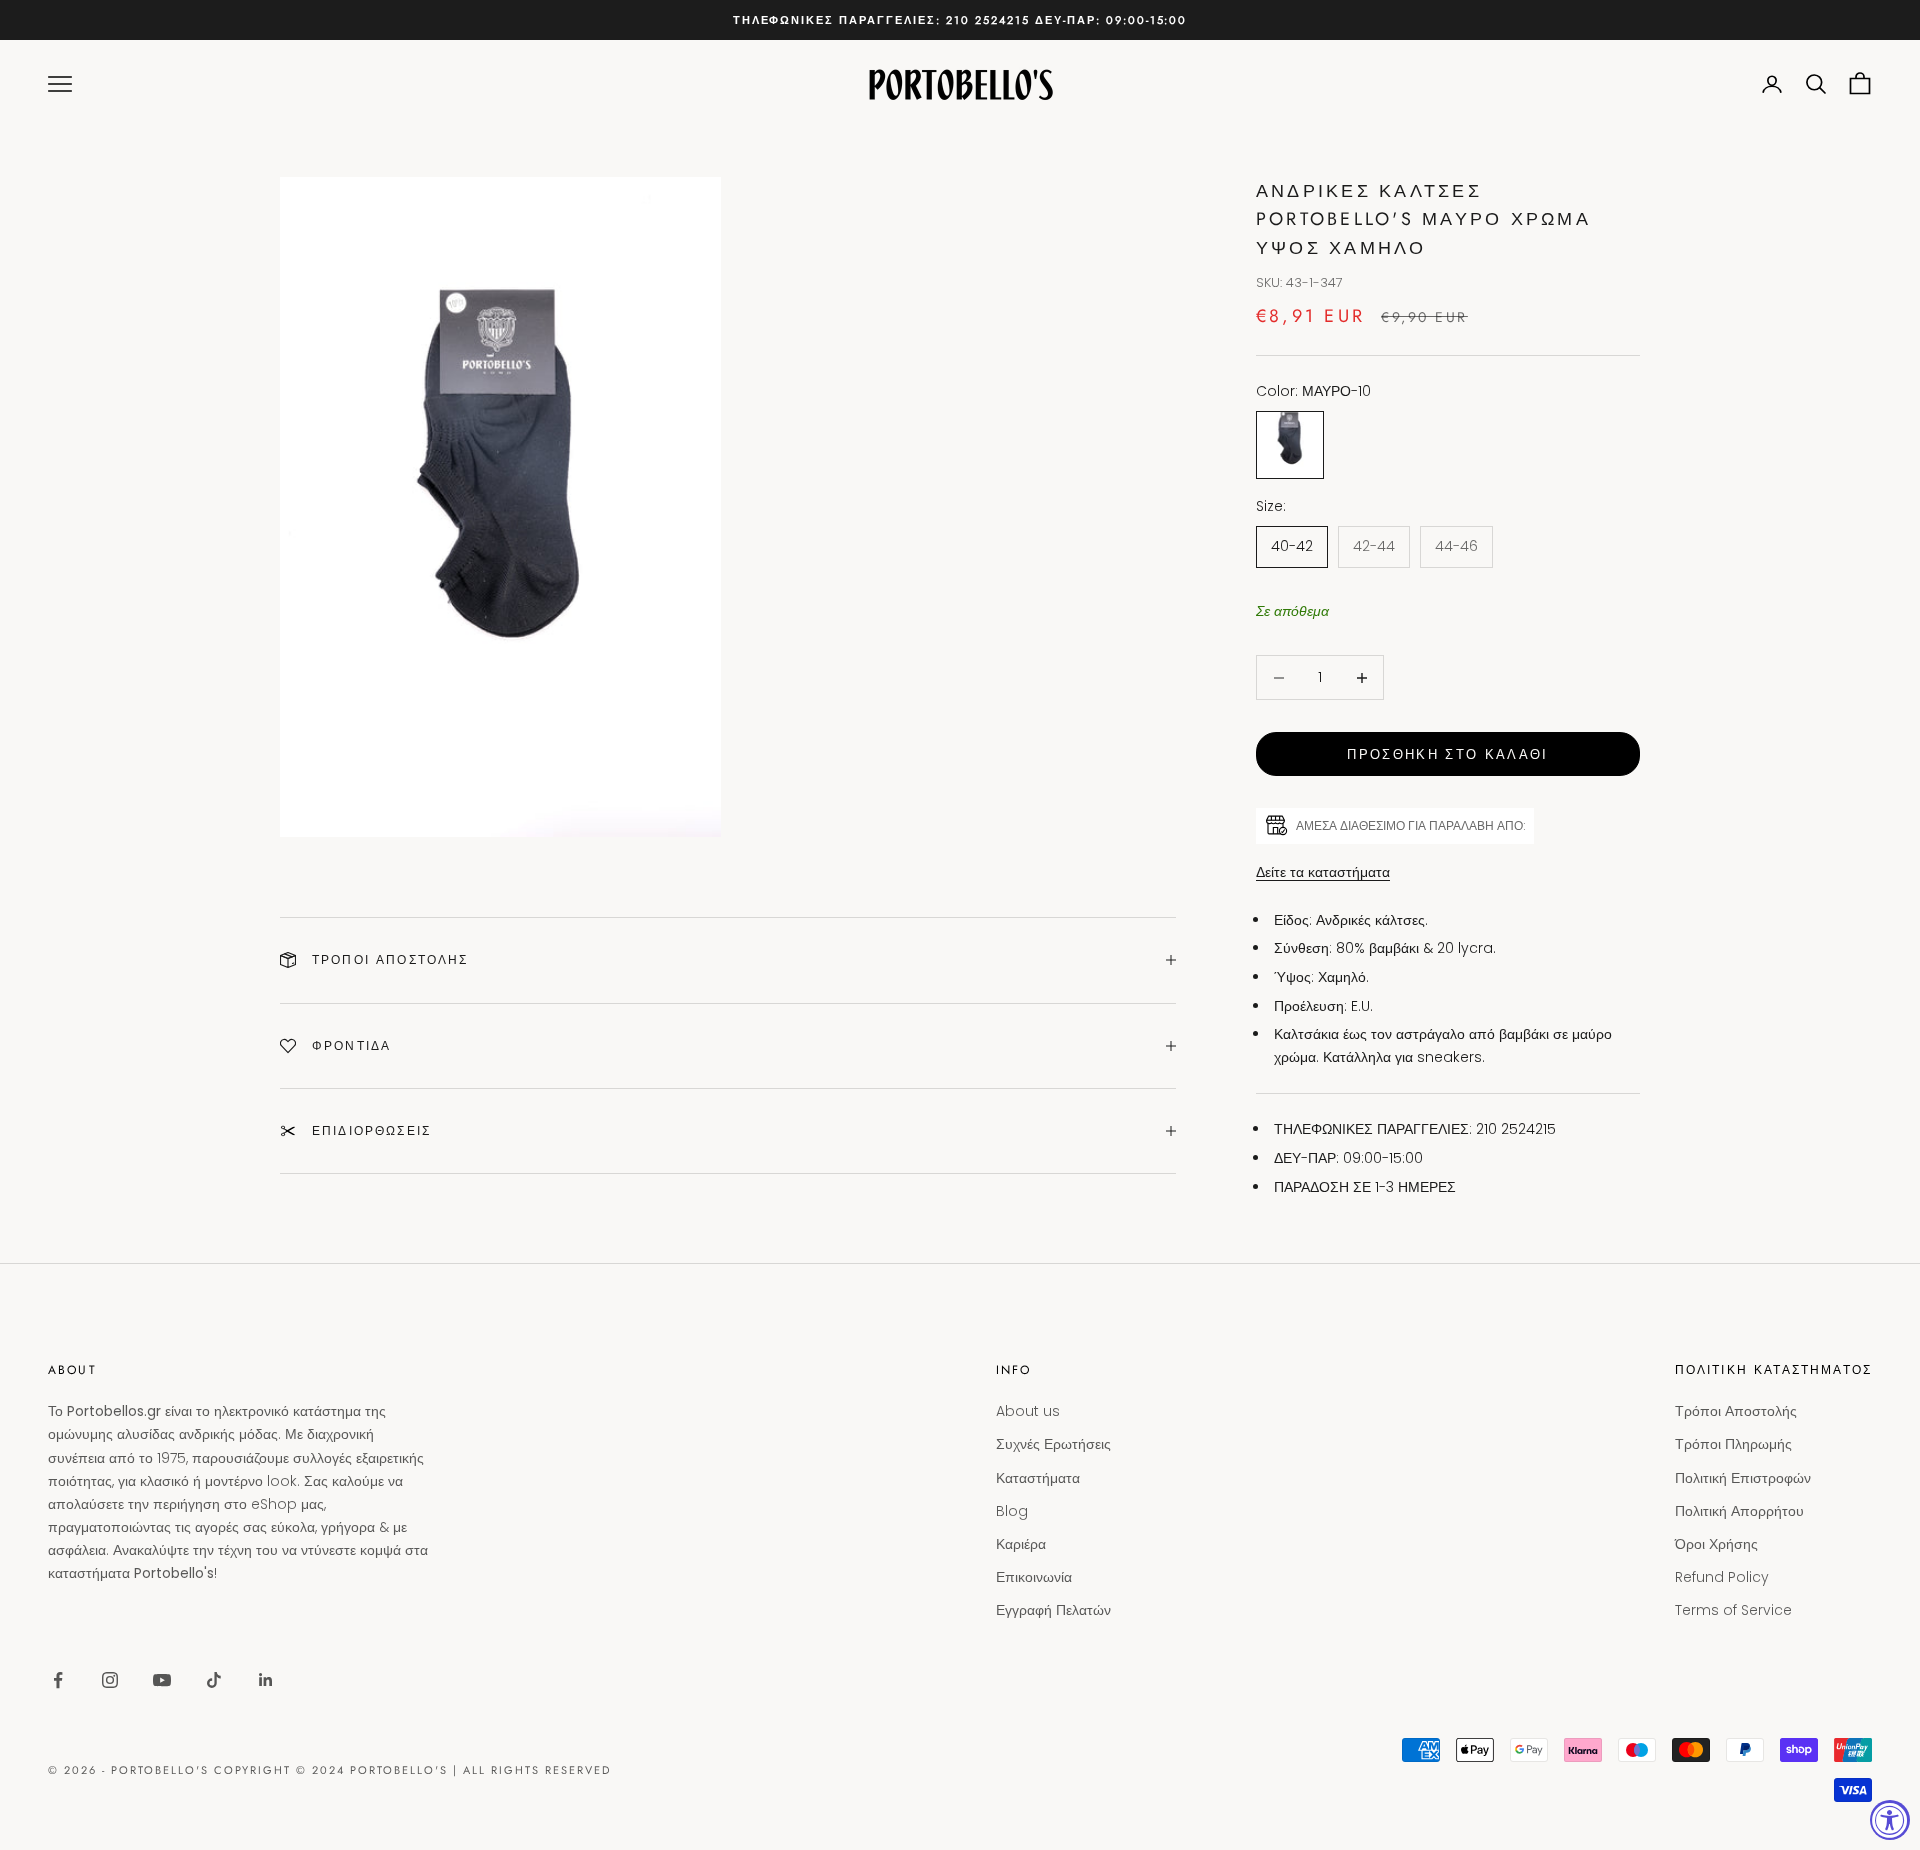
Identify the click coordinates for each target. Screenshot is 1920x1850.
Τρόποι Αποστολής (1736, 1411)
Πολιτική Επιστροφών (1743, 1478)
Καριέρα (1021, 1544)
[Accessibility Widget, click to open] (1890, 1820)
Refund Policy (1722, 1577)
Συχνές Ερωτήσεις (1053, 1444)
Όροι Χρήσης (1716, 1544)
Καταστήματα (1038, 1478)
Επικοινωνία (1034, 1577)
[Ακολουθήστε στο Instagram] (110, 1680)
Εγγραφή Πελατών (1053, 1610)
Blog (1012, 1511)
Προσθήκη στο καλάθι (1447, 754)
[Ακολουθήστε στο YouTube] (162, 1680)
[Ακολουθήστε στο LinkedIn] (266, 1680)
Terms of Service (1733, 1610)
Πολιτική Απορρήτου (1739, 1511)
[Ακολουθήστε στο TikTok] (214, 1680)
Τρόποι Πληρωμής (1733, 1444)
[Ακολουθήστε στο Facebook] (58, 1680)
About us (1028, 1411)
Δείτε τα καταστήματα (1323, 872)
